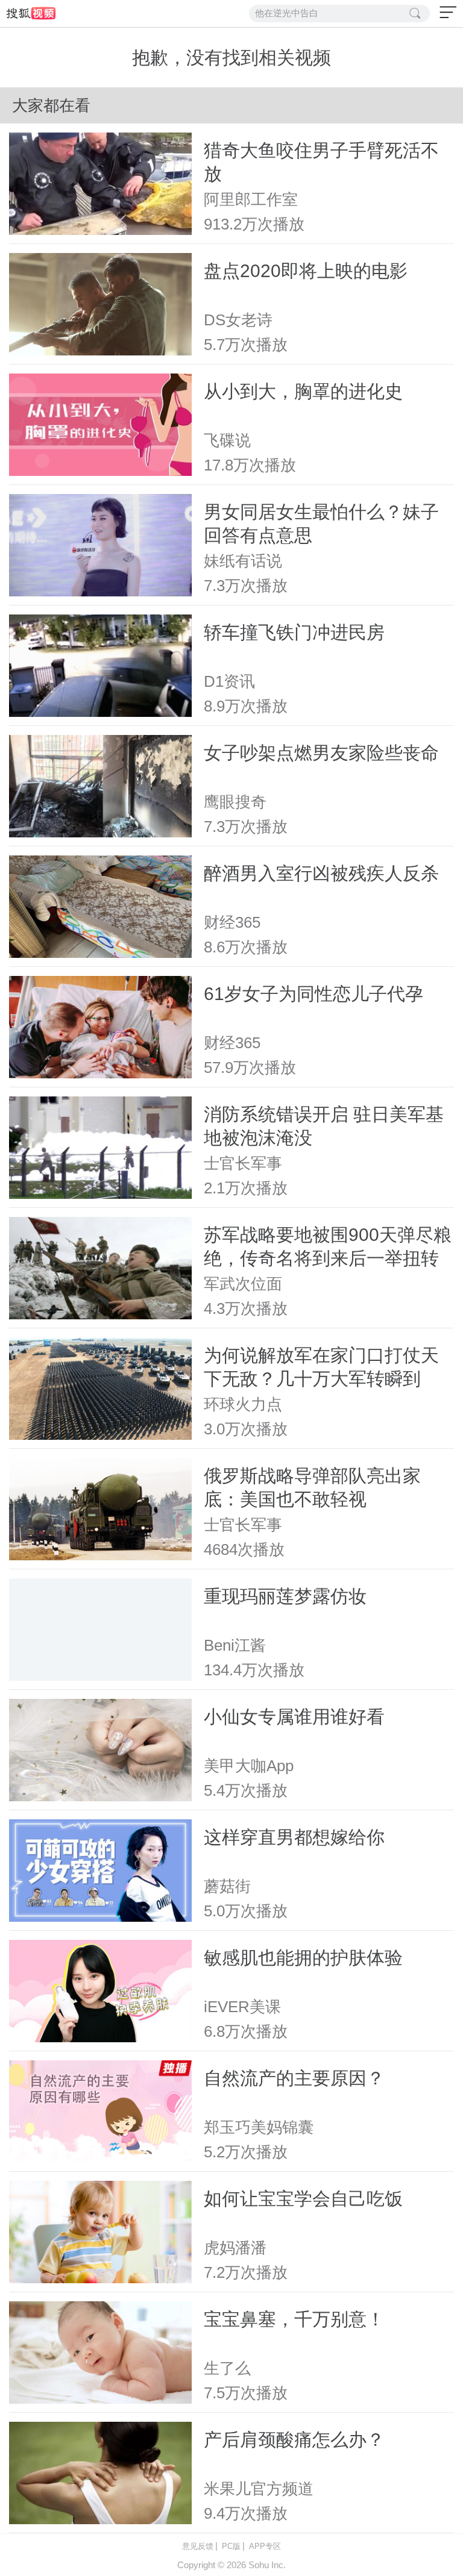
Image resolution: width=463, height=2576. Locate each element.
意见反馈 (198, 2546)
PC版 (231, 2546)
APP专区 (265, 2546)
